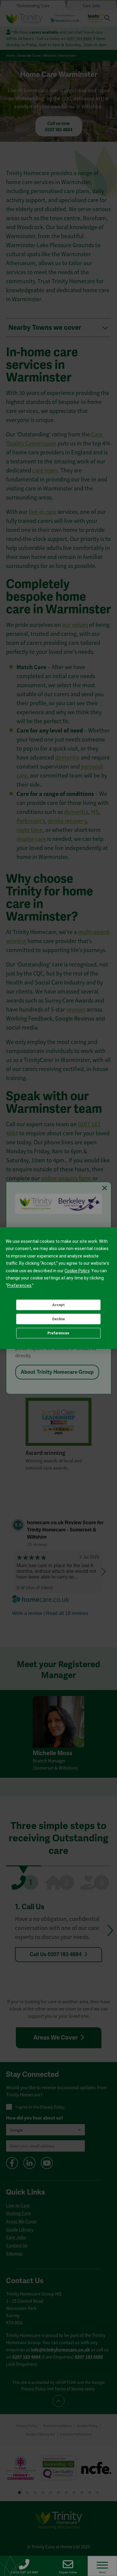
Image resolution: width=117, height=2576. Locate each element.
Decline (58, 1319)
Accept (58, 1305)
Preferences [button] (19, 1285)
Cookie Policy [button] (77, 1271)
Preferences (58, 1333)
